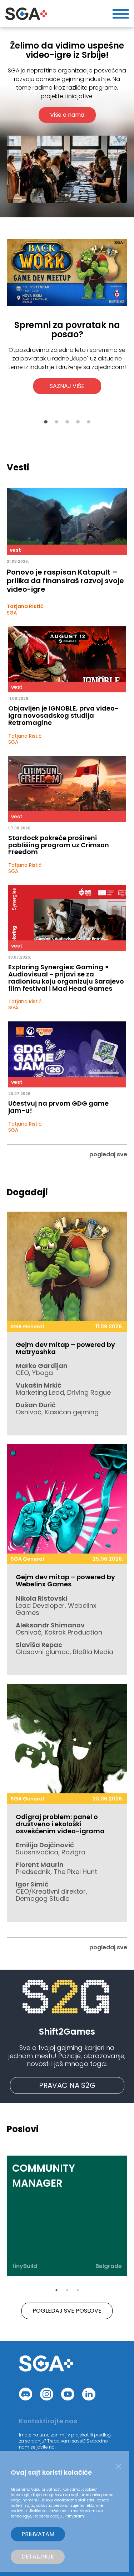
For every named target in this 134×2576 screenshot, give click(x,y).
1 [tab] (46, 422)
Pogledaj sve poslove (67, 2311)
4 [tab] (78, 422)
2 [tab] (56, 422)
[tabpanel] (67, 333)
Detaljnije (38, 2557)
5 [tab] (89, 422)
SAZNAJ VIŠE (67, 386)
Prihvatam (38, 2534)
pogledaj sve (108, 1154)
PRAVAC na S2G (67, 2085)
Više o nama (67, 115)
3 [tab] (67, 422)
